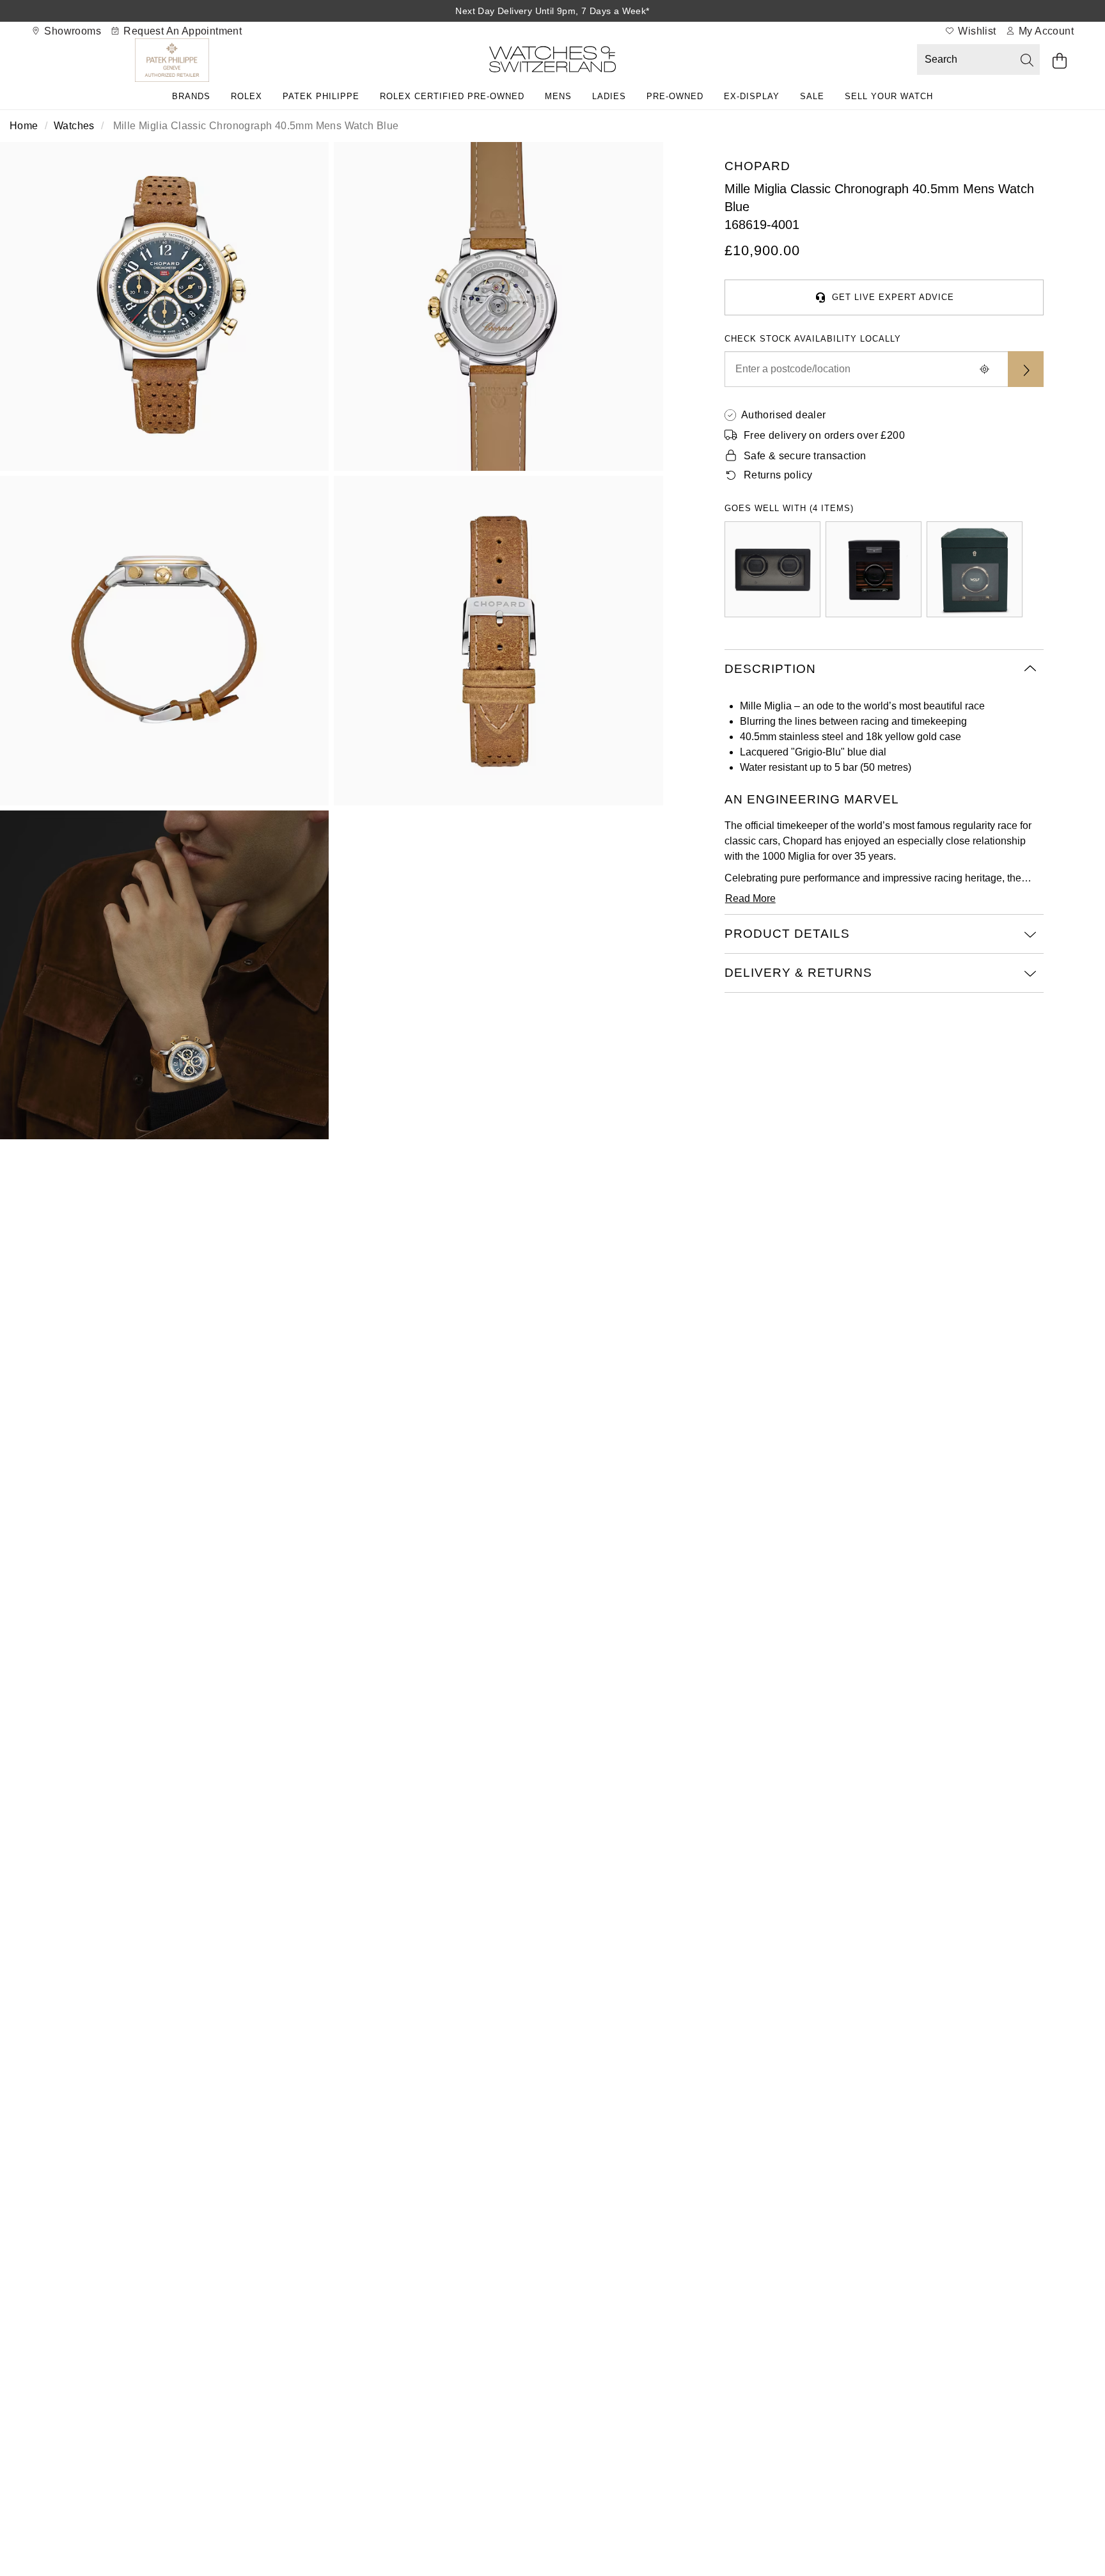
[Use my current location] (985, 369)
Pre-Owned (675, 96)
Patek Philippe (321, 96)
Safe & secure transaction (805, 456)
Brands (191, 96)
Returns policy (778, 475)
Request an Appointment (181, 31)
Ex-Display (752, 96)
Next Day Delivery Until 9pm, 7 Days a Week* (552, 11)
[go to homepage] (552, 62)
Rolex (247, 96)
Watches (74, 126)
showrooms (71, 31)
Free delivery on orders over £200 (824, 435)
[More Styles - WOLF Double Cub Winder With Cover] (772, 569)
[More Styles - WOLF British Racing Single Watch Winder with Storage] (975, 569)
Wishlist (976, 31)
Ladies (609, 96)
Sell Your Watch (889, 96)
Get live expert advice (893, 297)
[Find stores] (1026, 369)
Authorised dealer (784, 415)
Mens (558, 96)
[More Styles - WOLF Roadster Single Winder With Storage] (874, 569)
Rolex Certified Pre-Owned (452, 96)
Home (24, 126)
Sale (812, 96)
